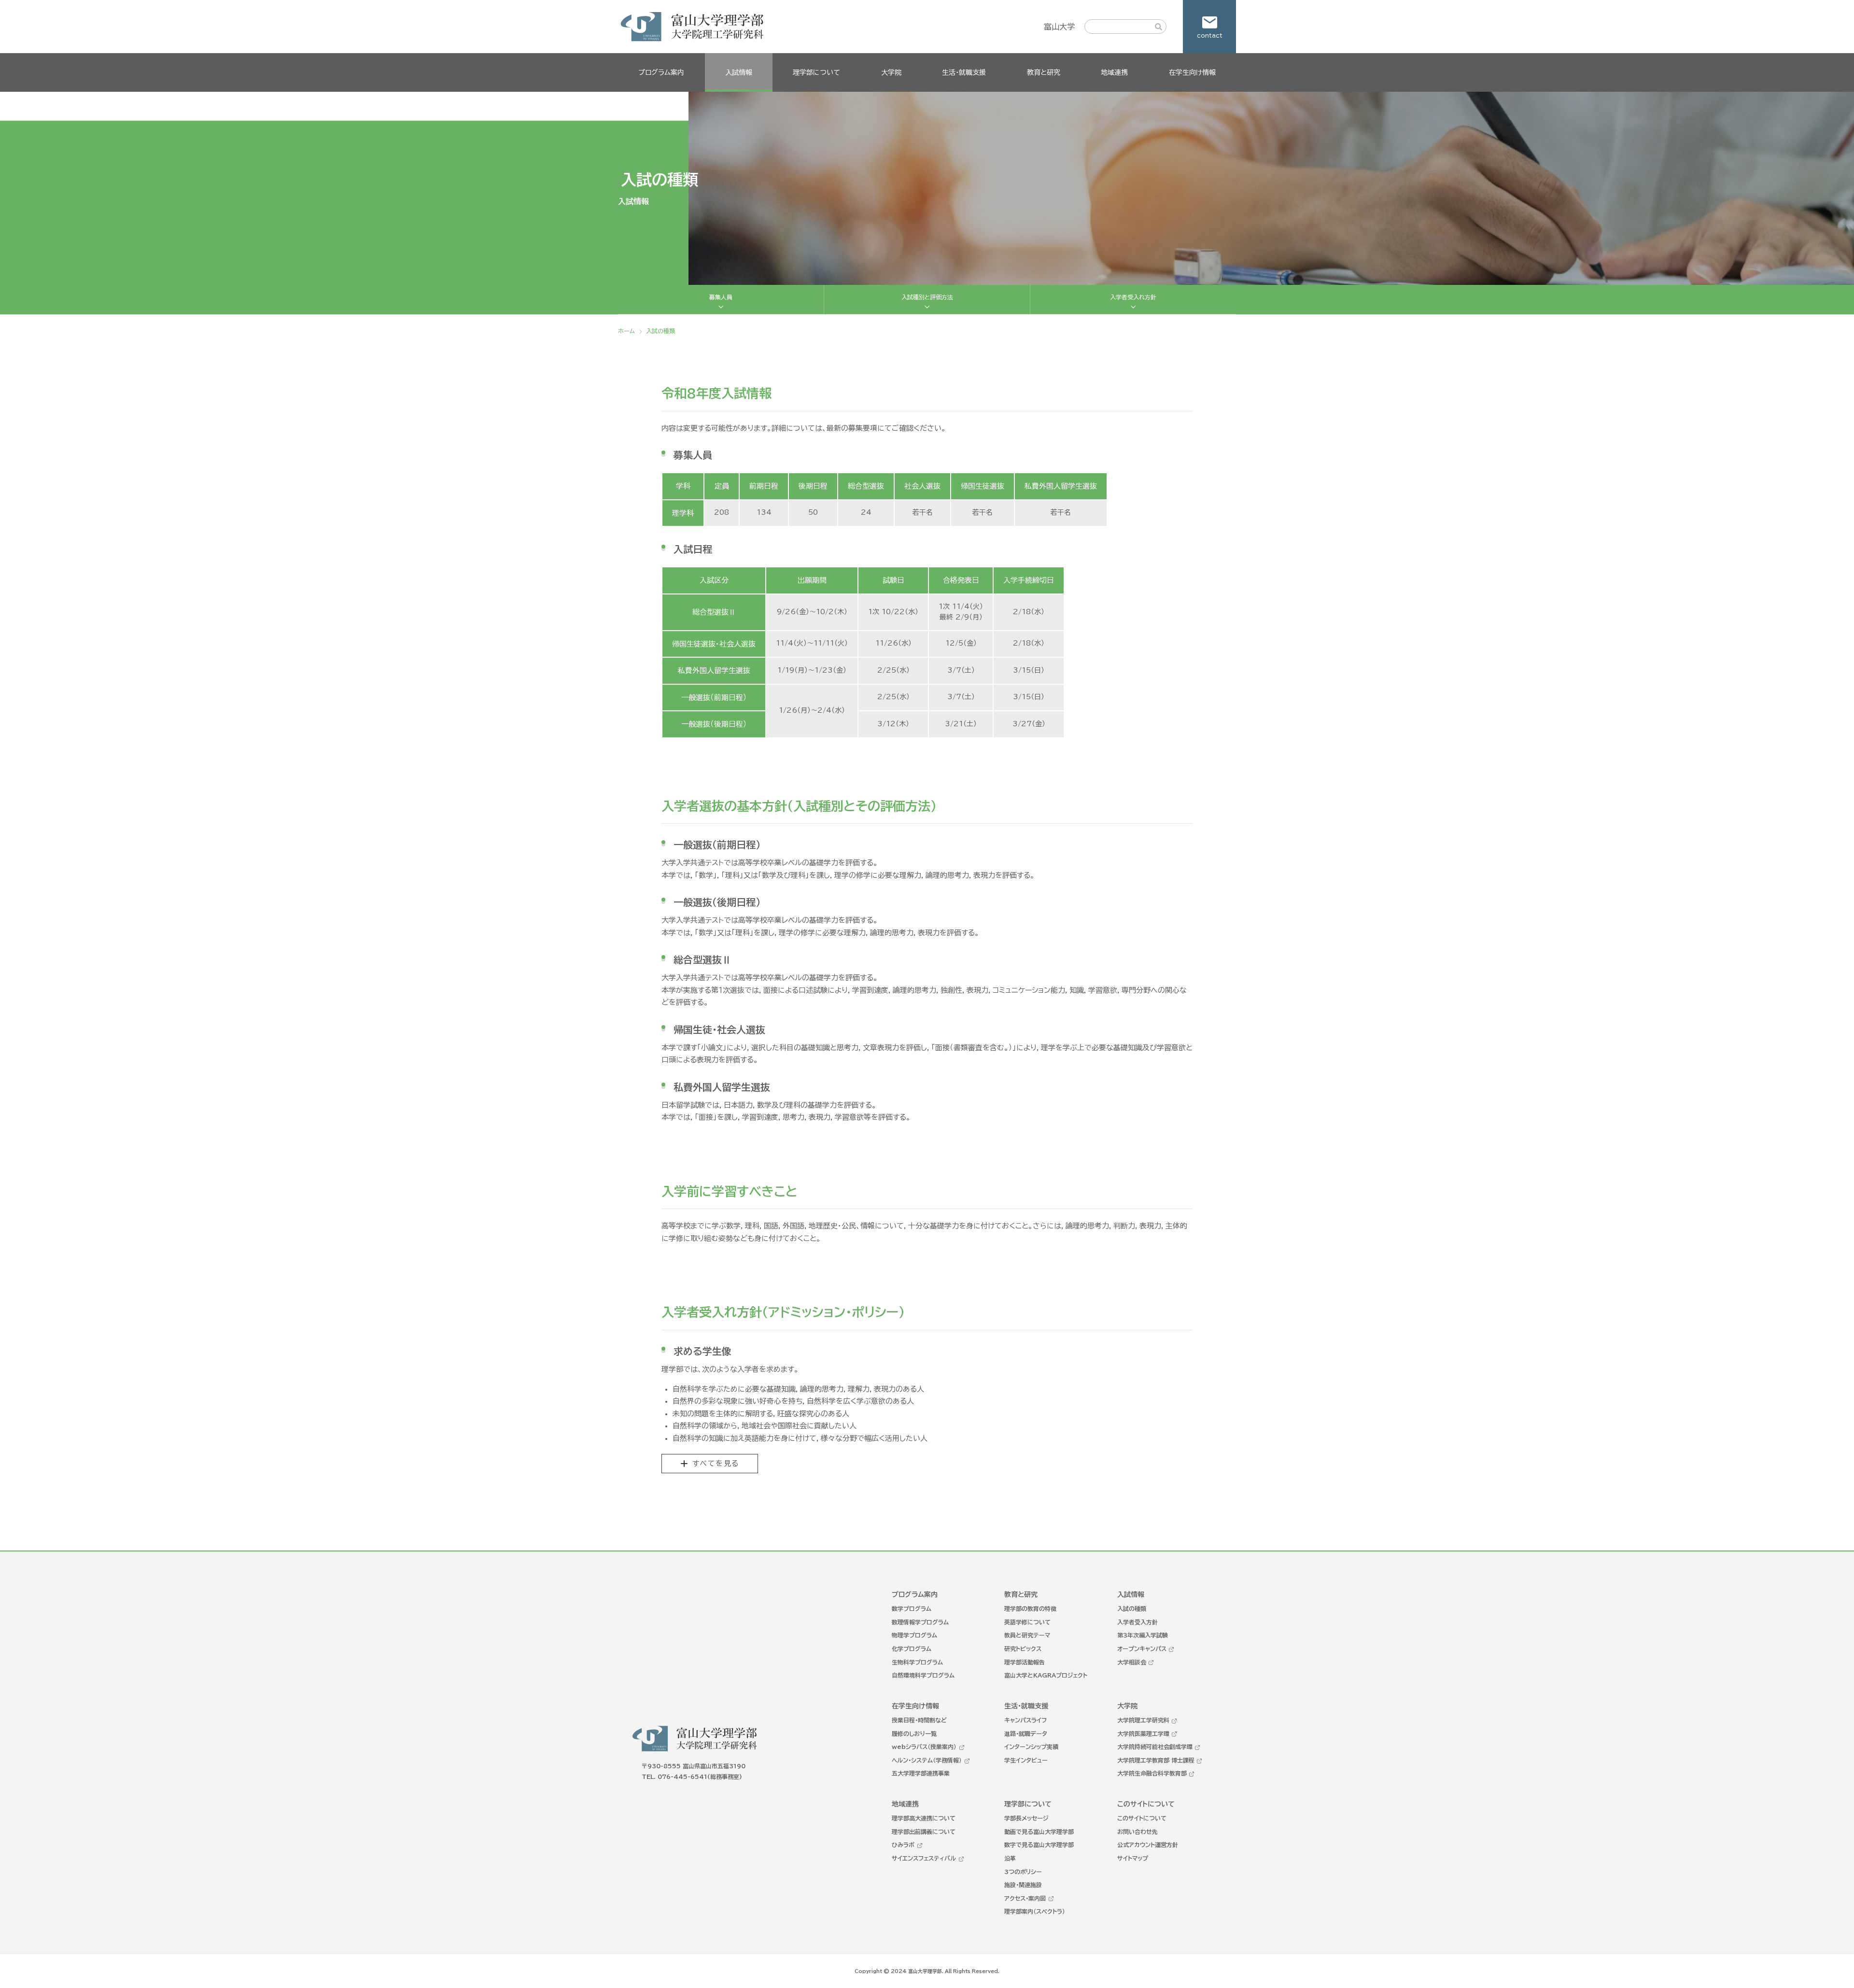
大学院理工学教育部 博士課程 (1156, 1760)
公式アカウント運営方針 (1148, 1845)
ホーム (626, 331)
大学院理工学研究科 (1143, 1720)
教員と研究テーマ (1027, 1635)
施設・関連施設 (1023, 1885)
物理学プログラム (914, 1635)
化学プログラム (912, 1649)
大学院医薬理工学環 (1143, 1734)
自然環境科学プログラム (923, 1675)
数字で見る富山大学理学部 (1039, 1845)
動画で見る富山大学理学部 (1039, 1832)
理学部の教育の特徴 (1030, 1608)
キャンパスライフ (1025, 1720)
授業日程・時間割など (919, 1720)
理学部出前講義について (924, 1832)
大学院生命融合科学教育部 (1152, 1773)
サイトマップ (1133, 1858)
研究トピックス (1023, 1649)
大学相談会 (1132, 1662)
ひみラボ (903, 1845)
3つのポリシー (1023, 1872)
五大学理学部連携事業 (921, 1773)
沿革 (1010, 1858)
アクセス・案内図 (1025, 1898)
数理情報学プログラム (920, 1622)
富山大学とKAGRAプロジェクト (1046, 1675)
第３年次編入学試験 (1143, 1635)
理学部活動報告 (1025, 1662)
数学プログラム (912, 1608)
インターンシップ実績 (1031, 1747)
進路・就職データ (1026, 1734)
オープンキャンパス (1142, 1649)
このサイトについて (1142, 1818)
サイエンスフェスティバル (924, 1858)
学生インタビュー (1026, 1760)
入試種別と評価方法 (927, 297)
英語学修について (1027, 1622)
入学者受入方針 (1138, 1622)
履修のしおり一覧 (914, 1734)
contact (1210, 35)
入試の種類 (1132, 1608)
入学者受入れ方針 (1133, 297)
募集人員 (721, 297)
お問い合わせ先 (1138, 1832)
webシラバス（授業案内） (924, 1747)
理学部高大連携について (924, 1818)
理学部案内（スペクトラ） (1035, 1911)
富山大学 (1059, 27)
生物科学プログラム (917, 1662)
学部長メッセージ (1026, 1818)
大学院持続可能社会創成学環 (1155, 1747)
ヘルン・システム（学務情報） (927, 1760)
